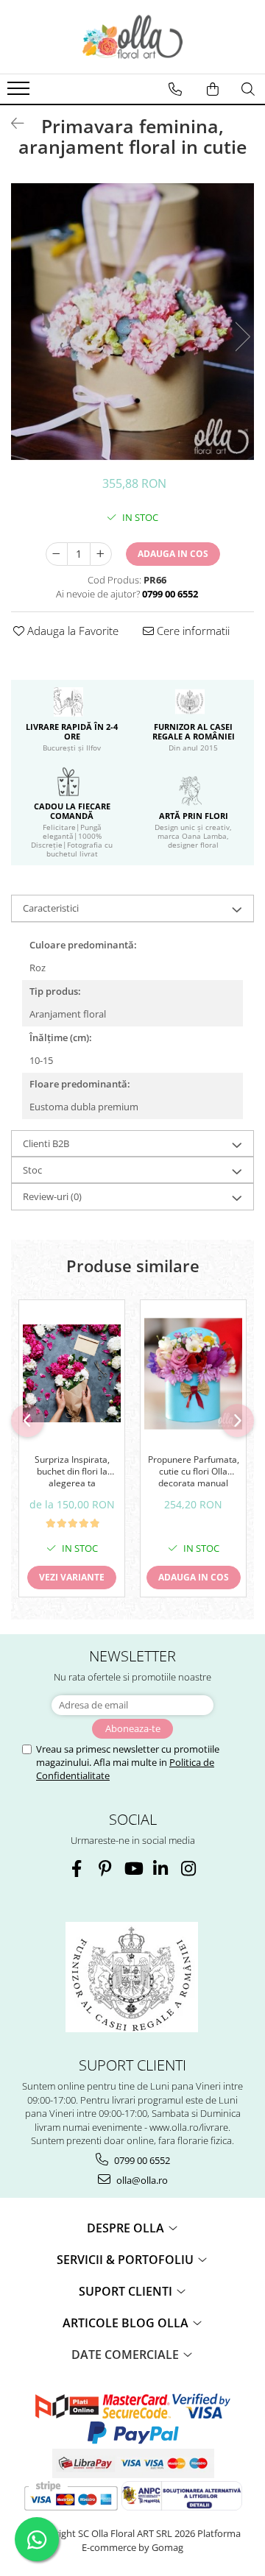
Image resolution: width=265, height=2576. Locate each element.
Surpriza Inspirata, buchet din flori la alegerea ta (72, 1471)
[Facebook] (77, 1869)
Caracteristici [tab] (51, 908)
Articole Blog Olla (127, 2323)
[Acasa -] (132, 37)
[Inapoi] (11, 123)
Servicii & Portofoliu (127, 2260)
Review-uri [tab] (52, 1196)
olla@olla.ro (141, 2180)
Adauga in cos (173, 554)
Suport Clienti (127, 2291)
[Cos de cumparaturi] (213, 89)
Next (242, 337)
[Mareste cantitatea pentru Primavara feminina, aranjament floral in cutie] (101, 554)
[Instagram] (189, 1869)
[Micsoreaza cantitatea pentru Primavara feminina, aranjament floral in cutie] (57, 554)
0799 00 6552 (141, 2160)
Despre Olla (127, 2228)
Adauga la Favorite (71, 631)
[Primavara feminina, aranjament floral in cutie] (132, 322)
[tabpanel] (132, 322)
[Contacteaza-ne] (175, 89)
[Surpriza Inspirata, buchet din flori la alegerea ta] (72, 1373)
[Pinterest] (105, 1869)
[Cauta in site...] (248, 89)
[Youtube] (133, 1869)
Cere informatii (192, 631)
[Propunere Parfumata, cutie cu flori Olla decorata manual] (193, 1374)
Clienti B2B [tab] (46, 1143)
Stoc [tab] (32, 1170)
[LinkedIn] (161, 1869)
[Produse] (20, 93)
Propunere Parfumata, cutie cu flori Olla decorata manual (194, 1471)
